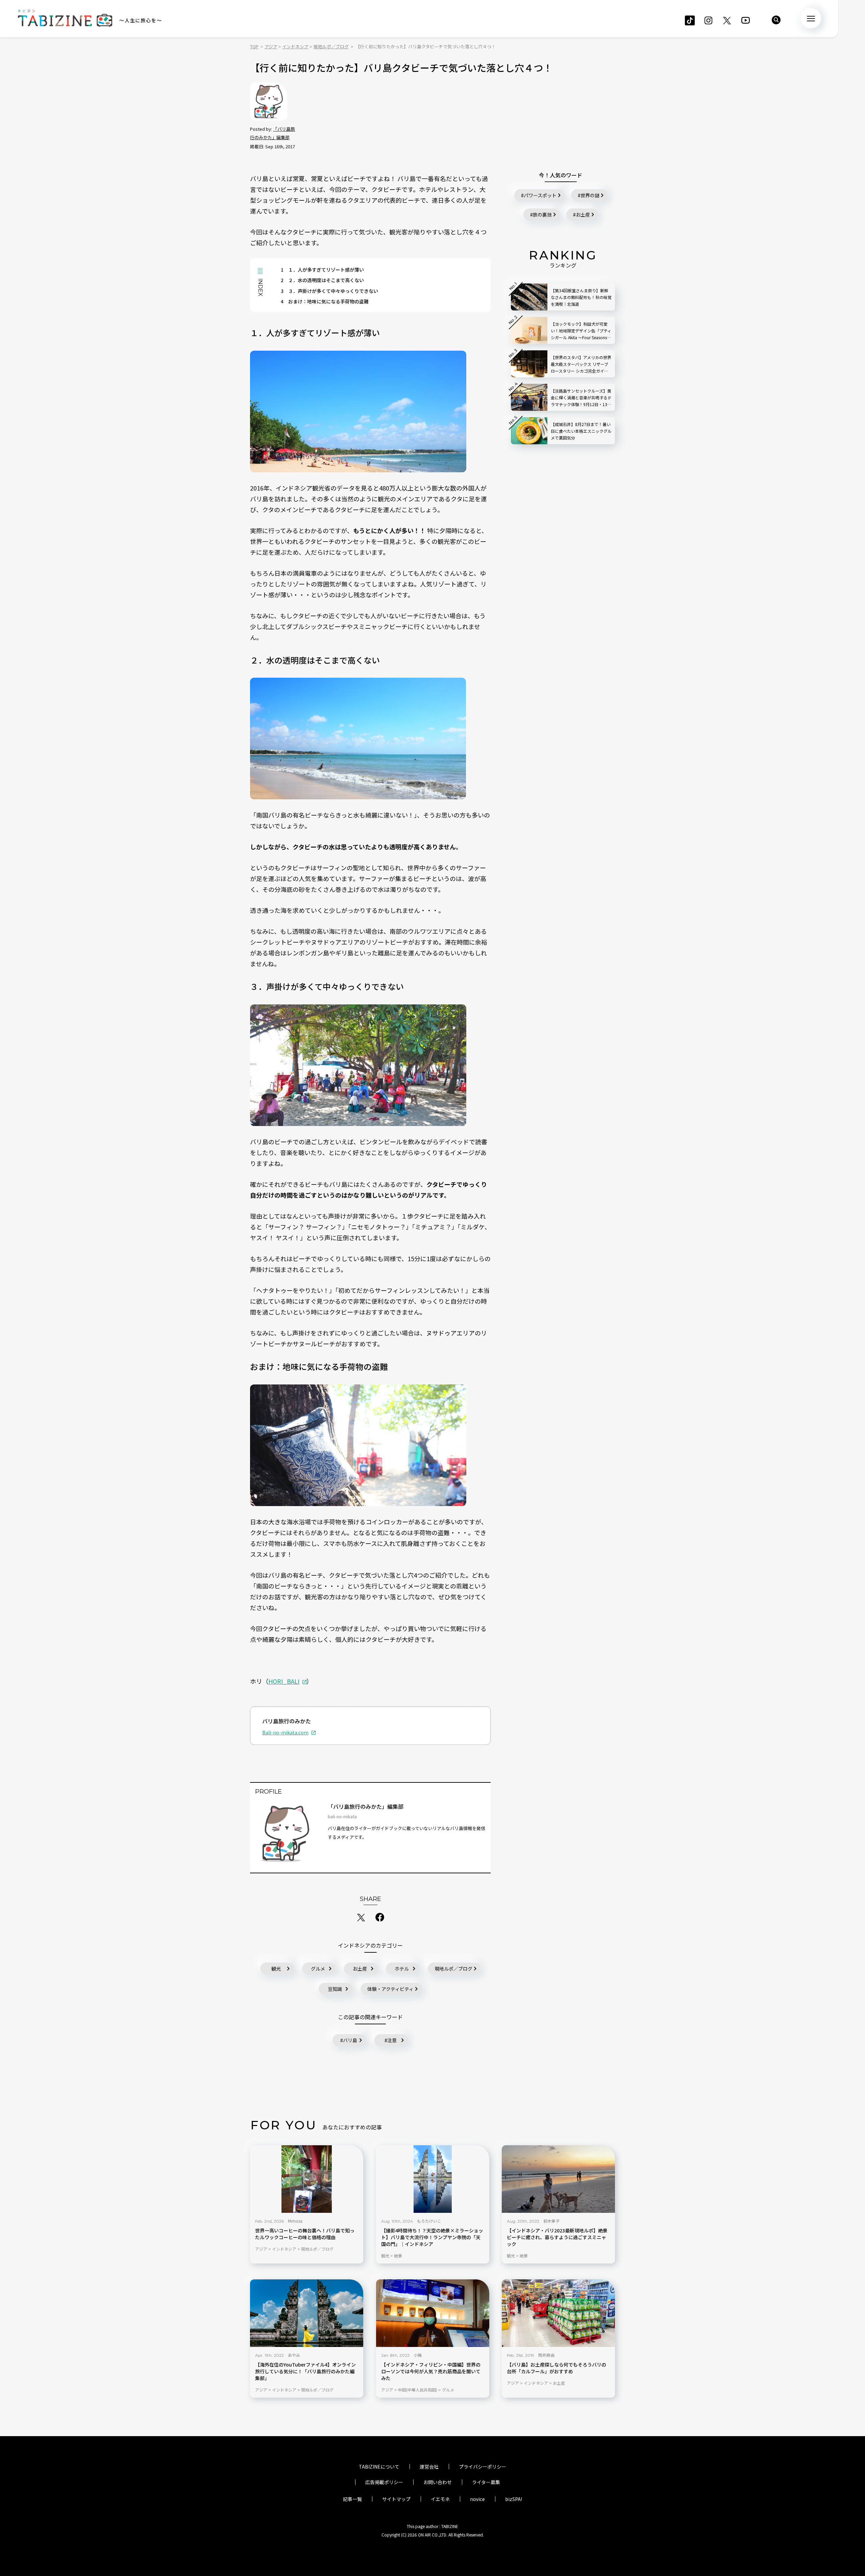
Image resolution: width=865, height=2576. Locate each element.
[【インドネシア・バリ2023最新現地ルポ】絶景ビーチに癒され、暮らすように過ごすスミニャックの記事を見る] (558, 2179)
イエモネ (440, 2499)
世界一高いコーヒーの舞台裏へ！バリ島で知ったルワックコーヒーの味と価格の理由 (305, 2234)
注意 (392, 2040)
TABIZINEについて (379, 2467)
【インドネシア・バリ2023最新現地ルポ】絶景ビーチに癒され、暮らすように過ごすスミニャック (557, 2237)
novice (477, 2499)
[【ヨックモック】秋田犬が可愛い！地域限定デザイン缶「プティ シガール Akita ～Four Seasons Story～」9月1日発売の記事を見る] (529, 330)
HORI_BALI (284, 1681)
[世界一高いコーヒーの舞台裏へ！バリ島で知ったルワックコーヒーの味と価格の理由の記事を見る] (307, 2179)
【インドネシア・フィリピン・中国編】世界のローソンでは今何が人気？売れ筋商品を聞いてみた (431, 2371)
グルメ (318, 1969)
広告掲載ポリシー (384, 2482)
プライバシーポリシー (483, 2467)
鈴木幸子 (551, 2221)
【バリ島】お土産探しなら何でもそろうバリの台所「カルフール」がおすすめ (557, 2368)
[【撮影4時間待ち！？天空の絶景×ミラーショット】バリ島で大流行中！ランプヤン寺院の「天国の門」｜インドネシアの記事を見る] (433, 2179)
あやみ (294, 2355)
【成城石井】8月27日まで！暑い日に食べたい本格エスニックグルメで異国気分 (581, 431)
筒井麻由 (546, 2355)
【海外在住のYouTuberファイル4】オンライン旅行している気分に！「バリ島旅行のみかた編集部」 (305, 2371)
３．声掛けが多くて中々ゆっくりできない (329, 291)
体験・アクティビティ (390, 1989)
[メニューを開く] (811, 18)
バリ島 (350, 2040)
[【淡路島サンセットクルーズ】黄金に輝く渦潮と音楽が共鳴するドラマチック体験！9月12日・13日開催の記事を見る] (529, 397)
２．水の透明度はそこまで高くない (322, 280)
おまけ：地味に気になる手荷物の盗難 (325, 301)
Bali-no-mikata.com (285, 1732)
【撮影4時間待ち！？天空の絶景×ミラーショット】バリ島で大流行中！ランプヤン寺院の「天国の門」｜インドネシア (432, 2237)
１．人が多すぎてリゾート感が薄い (322, 270)
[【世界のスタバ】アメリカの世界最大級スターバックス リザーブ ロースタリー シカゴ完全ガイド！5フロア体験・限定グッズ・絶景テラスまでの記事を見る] (529, 364)
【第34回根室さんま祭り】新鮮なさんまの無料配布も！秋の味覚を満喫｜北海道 (581, 297)
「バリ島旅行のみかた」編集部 (366, 1806)
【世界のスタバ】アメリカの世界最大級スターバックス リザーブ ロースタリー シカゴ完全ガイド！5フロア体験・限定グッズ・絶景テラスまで (581, 364)
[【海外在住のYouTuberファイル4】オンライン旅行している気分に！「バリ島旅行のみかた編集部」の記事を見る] (307, 2313)
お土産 (360, 1969)
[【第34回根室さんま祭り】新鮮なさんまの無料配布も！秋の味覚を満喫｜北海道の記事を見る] (529, 297)
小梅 (418, 2355)
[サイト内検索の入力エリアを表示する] (776, 20)
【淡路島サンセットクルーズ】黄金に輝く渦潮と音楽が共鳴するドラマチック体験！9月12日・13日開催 (581, 398)
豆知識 (335, 1989)
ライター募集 (486, 2482)
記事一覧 (352, 2499)
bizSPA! (514, 2499)
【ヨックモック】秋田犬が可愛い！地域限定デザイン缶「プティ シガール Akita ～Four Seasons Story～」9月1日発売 (581, 331)
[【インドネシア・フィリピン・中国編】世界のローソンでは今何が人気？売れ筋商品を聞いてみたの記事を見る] (433, 2313)
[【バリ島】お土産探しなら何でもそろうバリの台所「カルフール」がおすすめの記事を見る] (558, 2313)
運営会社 (429, 2467)
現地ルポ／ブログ (453, 1969)
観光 (276, 1969)
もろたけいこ (429, 2221)
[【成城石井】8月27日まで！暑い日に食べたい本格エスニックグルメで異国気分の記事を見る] (529, 431)
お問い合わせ (438, 2482)
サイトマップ (396, 2499)
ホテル (402, 1969)
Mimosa (295, 2221)
